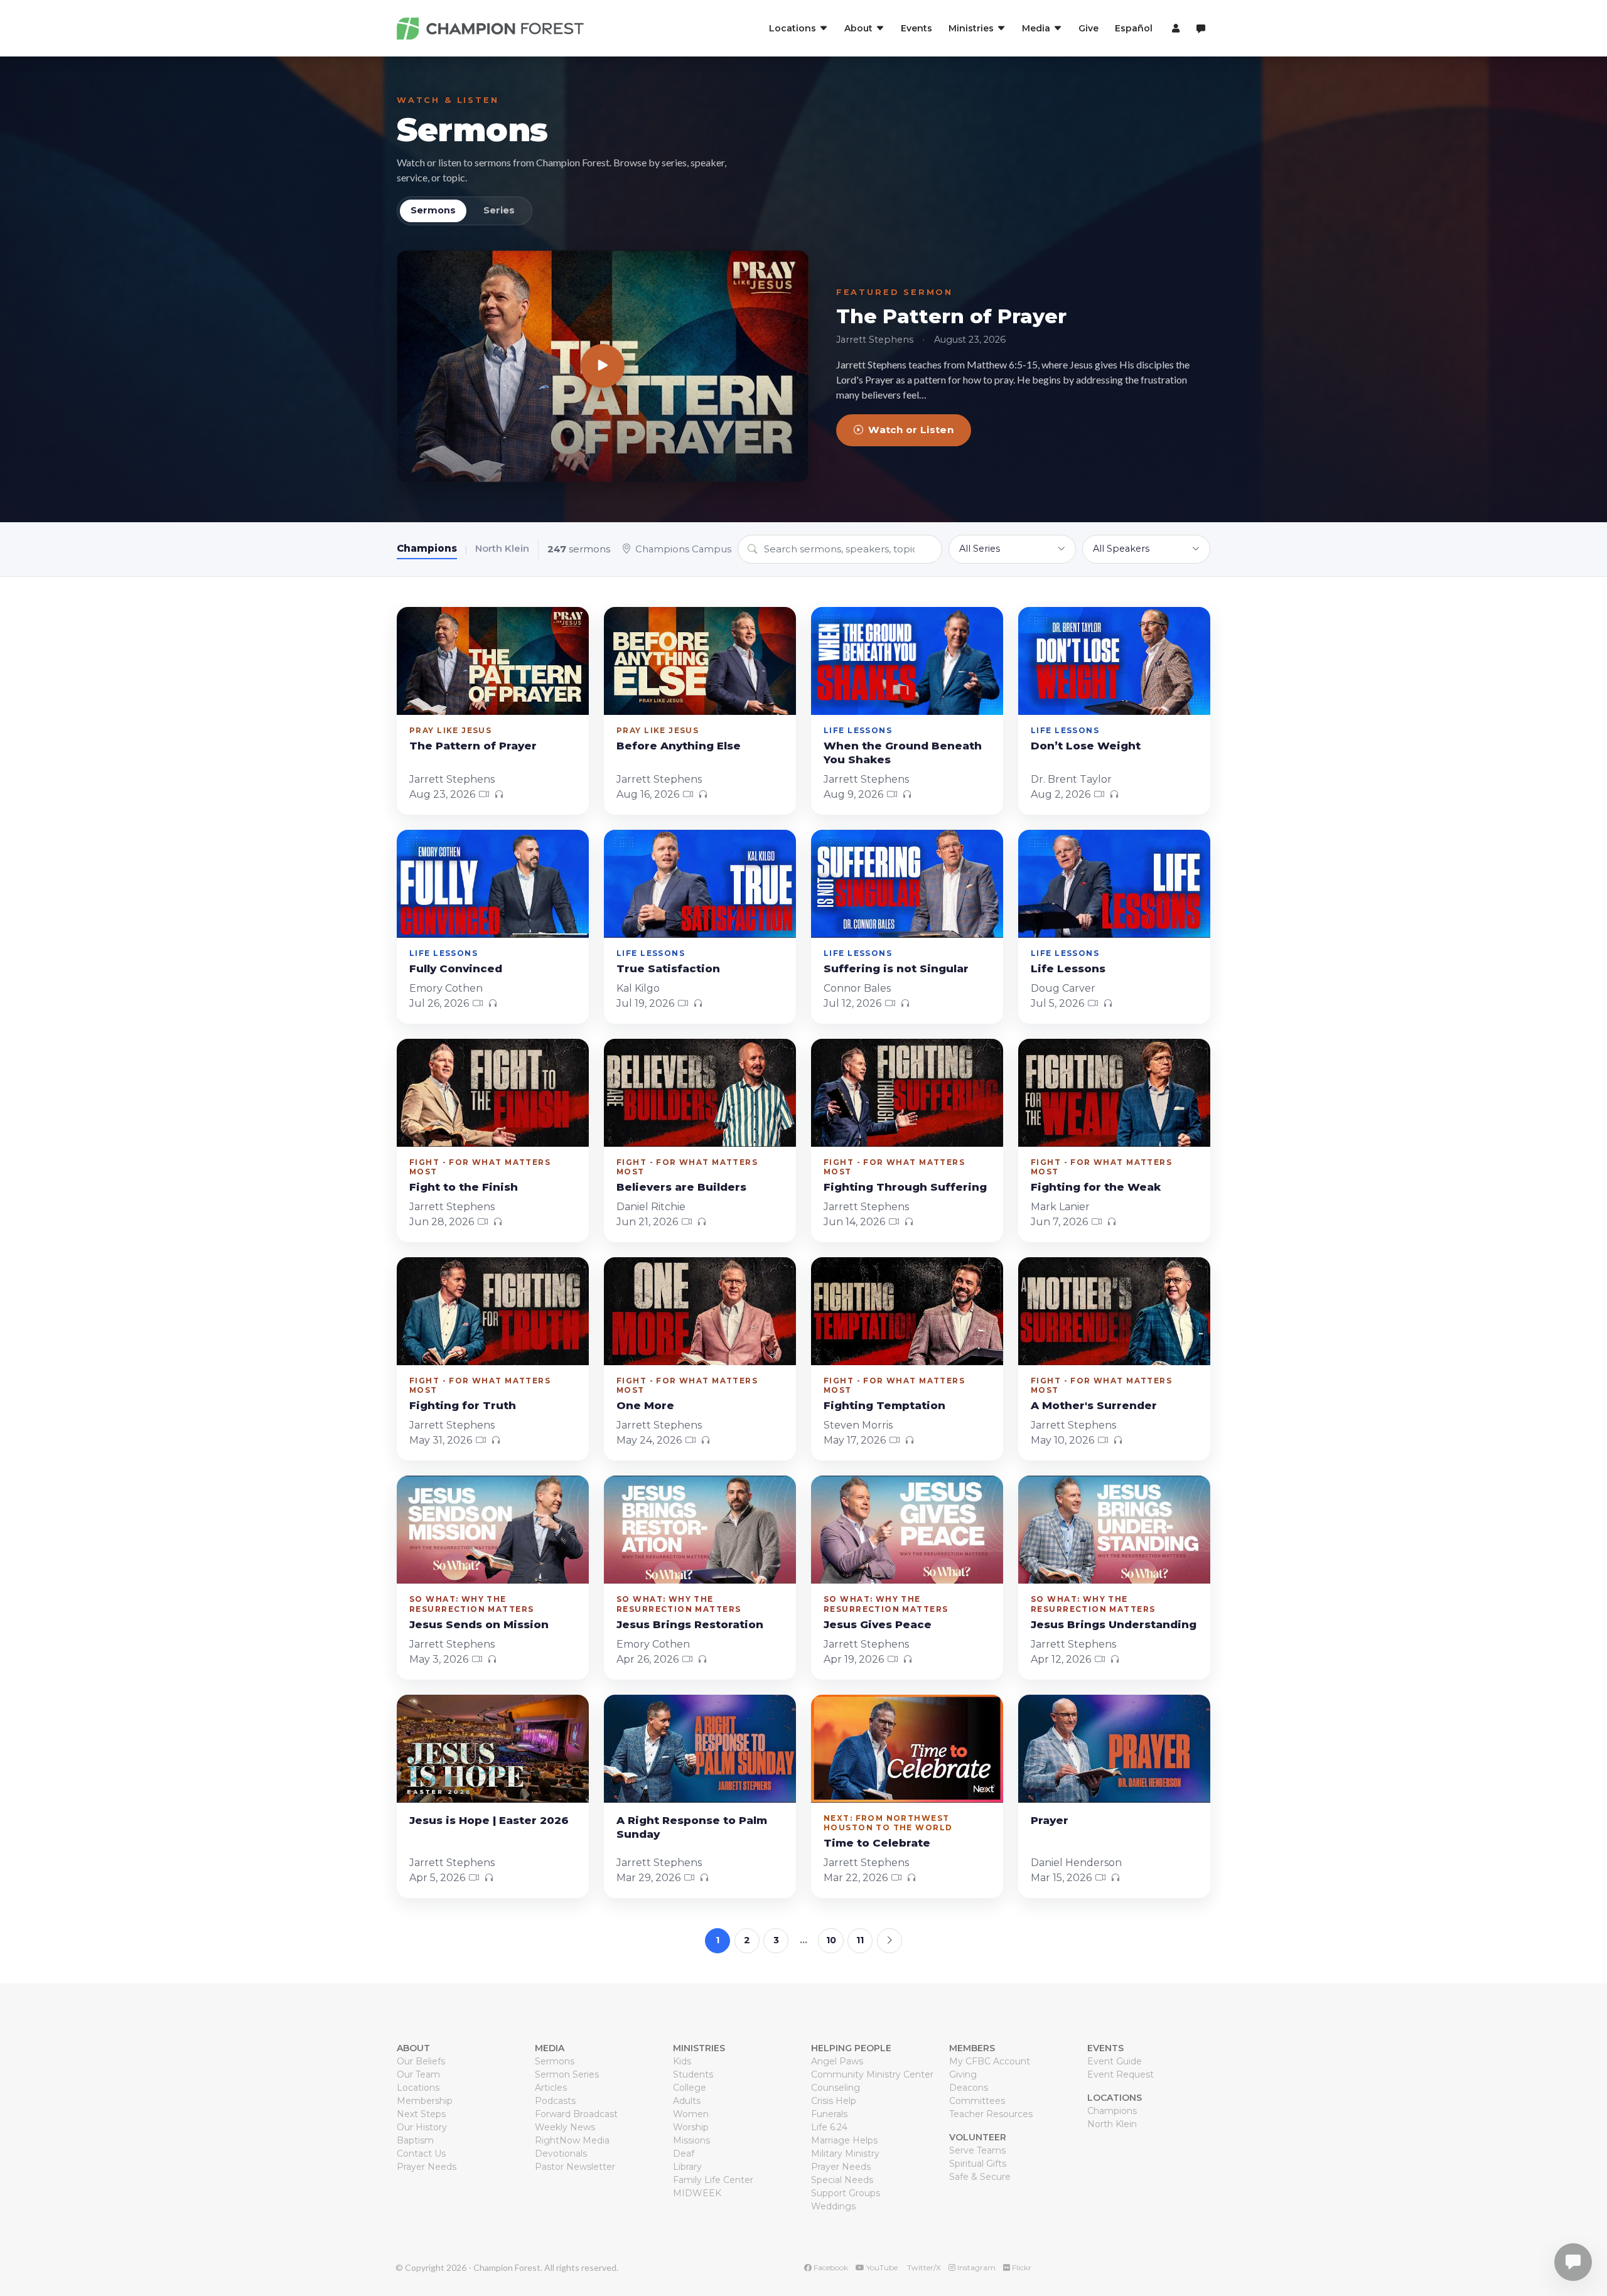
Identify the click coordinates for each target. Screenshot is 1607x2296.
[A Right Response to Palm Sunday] (700, 1749)
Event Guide (1115, 2061)
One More (645, 1405)
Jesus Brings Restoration (690, 1624)
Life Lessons (1068, 968)
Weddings (833, 2206)
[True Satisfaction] (700, 884)
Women (691, 2114)
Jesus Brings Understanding (1114, 1624)
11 (860, 1940)
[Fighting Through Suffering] (907, 1093)
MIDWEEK (697, 2193)
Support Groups (846, 2193)
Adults (687, 2101)
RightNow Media (572, 2140)
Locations (418, 2088)
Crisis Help (834, 2101)
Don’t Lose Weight (1086, 746)
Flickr (1021, 2267)
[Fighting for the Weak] (1114, 1093)
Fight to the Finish (464, 1187)
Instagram (975, 2267)
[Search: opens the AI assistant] (1201, 29)
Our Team (418, 2074)
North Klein (502, 548)
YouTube (881, 2267)
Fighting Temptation (884, 1405)
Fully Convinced (456, 968)
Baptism (415, 2140)
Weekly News (565, 2127)
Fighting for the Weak (1096, 1187)
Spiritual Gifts (978, 2164)
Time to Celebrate (877, 1843)
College (690, 2088)
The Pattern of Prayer (951, 316)
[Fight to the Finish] (493, 1093)
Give (1088, 28)
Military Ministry (845, 2154)
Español (1134, 28)
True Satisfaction (668, 968)
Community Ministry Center (872, 2074)
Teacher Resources (991, 2114)
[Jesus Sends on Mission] (493, 1530)
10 (831, 1940)
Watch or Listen (911, 430)
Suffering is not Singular (896, 968)
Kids (682, 2061)
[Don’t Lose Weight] (1114, 661)
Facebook (830, 2267)
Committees (977, 2101)
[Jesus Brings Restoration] (700, 1530)
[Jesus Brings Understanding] (1114, 1530)
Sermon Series (567, 2074)
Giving (963, 2074)
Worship (691, 2127)
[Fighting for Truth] (493, 1311)
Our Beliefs (421, 2061)
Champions (427, 548)
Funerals (829, 2114)
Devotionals (561, 2154)
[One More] (700, 1311)
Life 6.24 (829, 2127)
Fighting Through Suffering (905, 1187)
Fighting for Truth (463, 1405)
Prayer (1050, 1820)
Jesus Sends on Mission (479, 1624)
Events (916, 28)
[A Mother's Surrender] (1114, 1311)
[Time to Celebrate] (907, 1749)
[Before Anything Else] (700, 661)
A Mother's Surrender (1094, 1405)
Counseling (836, 2088)
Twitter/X (923, 2267)
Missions (691, 2140)
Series (499, 210)
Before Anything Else (679, 746)
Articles (551, 2088)
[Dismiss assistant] (1589, 2243)
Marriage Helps (844, 2140)
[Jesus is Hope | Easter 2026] (493, 1749)
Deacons (969, 2088)
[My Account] (1174, 28)
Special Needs (842, 2180)
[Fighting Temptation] (907, 1311)
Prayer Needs (427, 2167)
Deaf (684, 2154)
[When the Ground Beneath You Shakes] (907, 661)
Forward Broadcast (576, 2114)
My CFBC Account (990, 2061)
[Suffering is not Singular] (907, 884)
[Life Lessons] (1114, 884)
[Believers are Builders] (700, 1093)
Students (693, 2074)
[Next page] (889, 1941)
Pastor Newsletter (575, 2167)
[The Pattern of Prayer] (603, 366)
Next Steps (421, 2114)
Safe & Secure (980, 2177)
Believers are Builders (681, 1187)
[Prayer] (1114, 1749)
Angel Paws (837, 2061)
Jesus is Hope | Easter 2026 (489, 1820)
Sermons (472, 130)
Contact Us (421, 2154)
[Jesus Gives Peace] (907, 1530)
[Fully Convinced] (493, 884)
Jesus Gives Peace (878, 1624)
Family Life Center (713, 2180)
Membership (425, 2101)
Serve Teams (977, 2150)
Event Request (1121, 2074)
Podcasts (555, 2101)
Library (687, 2167)
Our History (422, 2127)
